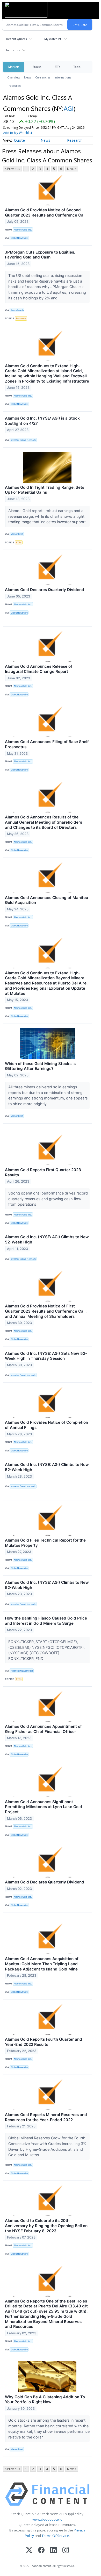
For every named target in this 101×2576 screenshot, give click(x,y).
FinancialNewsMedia (22, 1671)
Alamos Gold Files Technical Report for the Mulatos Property (45, 1543)
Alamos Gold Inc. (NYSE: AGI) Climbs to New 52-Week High (47, 1239)
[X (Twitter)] (29, 2550)
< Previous (12, 169)
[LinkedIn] (53, 2550)
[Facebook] (41, 2550)
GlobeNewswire (19, 238)
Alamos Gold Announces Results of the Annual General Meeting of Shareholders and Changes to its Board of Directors (44, 822)
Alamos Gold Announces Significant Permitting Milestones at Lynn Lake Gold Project (44, 1807)
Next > (72, 169)
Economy (21, 318)
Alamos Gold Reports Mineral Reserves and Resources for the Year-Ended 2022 (46, 2117)
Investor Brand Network (23, 440)
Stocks (37, 67)
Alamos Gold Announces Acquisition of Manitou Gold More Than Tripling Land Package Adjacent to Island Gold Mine (42, 1964)
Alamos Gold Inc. (23, 230)
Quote (19, 140)
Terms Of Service (55, 2536)
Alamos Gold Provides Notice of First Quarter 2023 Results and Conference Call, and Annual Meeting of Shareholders (46, 1311)
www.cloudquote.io (47, 2519)
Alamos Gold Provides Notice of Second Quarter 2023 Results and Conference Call (45, 213)
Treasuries (14, 86)
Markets (14, 67)
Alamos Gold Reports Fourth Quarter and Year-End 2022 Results (44, 2042)
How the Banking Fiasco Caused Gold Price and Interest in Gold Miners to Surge (46, 1621)
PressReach (17, 310)
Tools (77, 67)
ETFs (57, 67)
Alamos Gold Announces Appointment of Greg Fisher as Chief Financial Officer (43, 1729)
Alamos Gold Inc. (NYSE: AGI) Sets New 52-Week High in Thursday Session (46, 1356)
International (63, 77)
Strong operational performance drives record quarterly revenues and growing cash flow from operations (48, 1199)
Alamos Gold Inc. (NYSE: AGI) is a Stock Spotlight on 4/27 (42, 421)
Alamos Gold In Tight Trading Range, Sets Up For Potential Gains (45, 490)
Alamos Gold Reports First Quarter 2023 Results (43, 1172)
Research (75, 140)
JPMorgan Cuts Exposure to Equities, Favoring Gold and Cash (40, 255)
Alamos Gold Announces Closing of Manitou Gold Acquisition (46, 900)
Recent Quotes (16, 39)
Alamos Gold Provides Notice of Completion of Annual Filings (46, 1425)
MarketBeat (17, 534)
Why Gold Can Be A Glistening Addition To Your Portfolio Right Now (45, 2399)
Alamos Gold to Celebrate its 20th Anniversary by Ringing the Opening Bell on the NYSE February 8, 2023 (46, 2226)
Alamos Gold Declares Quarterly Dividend (45, 590)
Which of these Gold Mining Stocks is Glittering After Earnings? (40, 1066)
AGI (69, 108)
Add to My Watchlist (18, 133)
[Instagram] (66, 2550)
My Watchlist (53, 39)
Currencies (43, 77)
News (28, 77)
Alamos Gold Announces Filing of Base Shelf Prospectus (47, 744)
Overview (14, 77)
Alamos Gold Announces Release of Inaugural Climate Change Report (39, 669)
